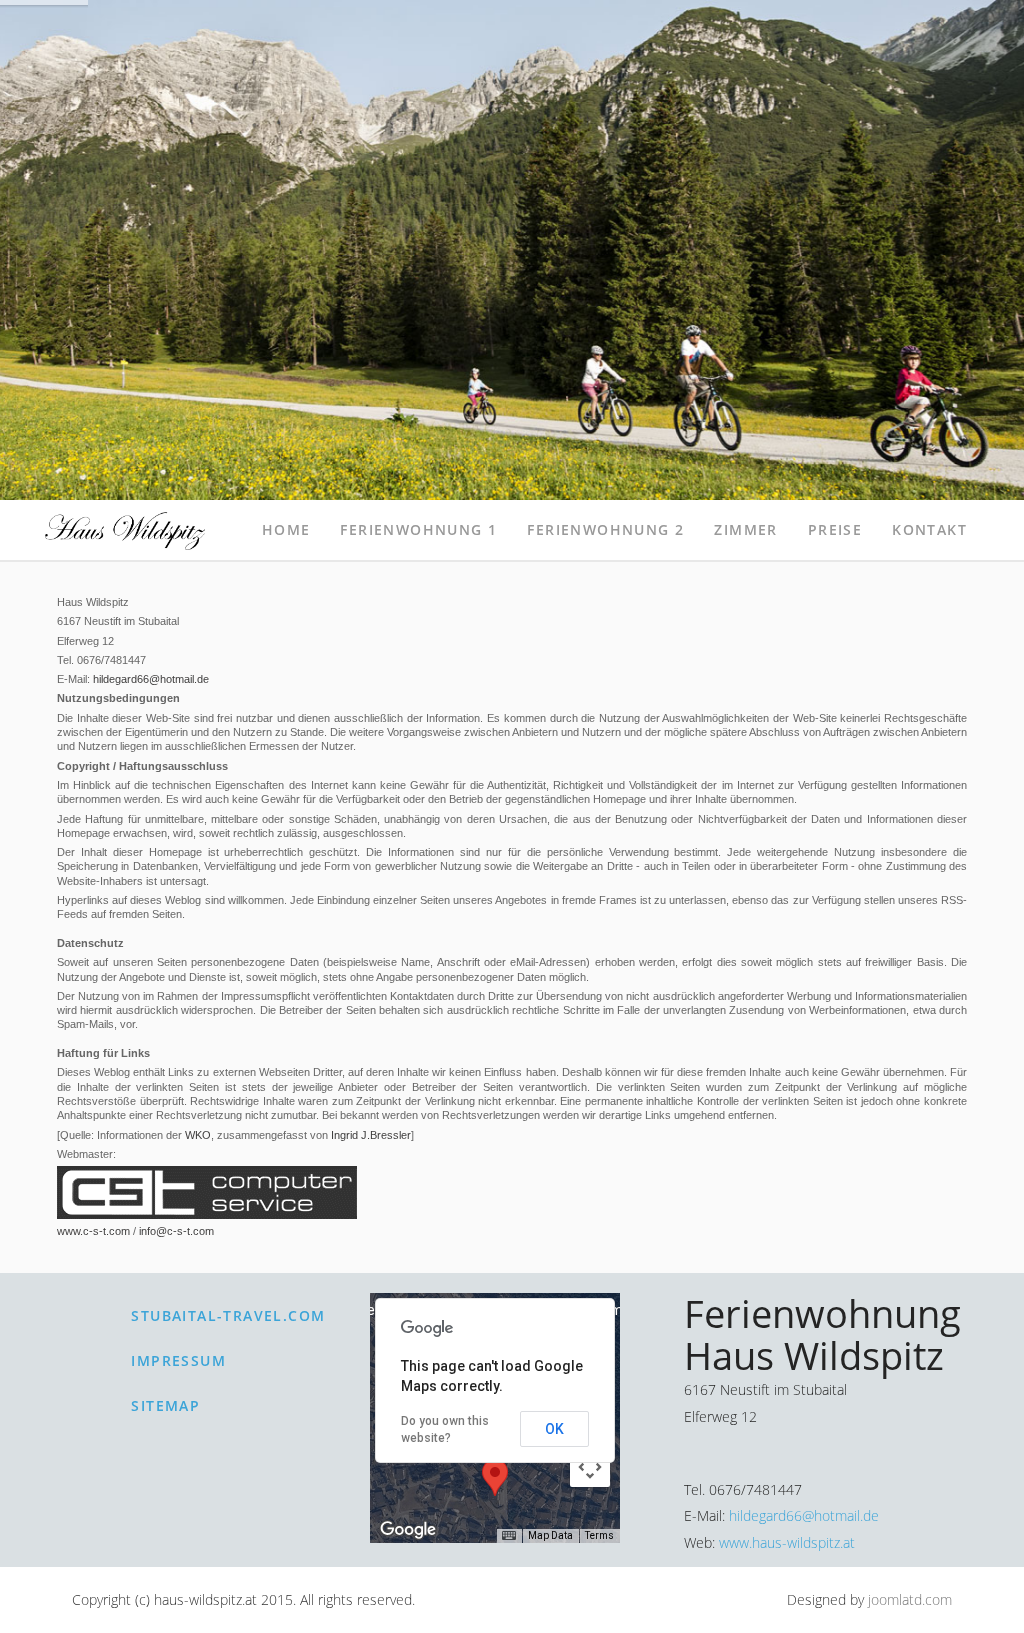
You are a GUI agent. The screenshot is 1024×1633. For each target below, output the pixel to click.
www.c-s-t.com (93, 1231)
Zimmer (745, 529)
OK (554, 1429)
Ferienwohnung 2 (605, 529)
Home (286, 529)
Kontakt (929, 529)
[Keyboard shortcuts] (509, 1536)
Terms (599, 1535)
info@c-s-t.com (176, 1231)
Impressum (178, 1360)
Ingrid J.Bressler (371, 1135)
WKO (198, 1135)
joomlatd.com (910, 1599)
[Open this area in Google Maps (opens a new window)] (408, 1530)
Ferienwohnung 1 (418, 529)
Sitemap (165, 1405)
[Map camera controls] (590, 1467)
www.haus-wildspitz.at (787, 1542)
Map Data (550, 1535)
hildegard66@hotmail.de (151, 679)
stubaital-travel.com (228, 1315)
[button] (495, 1477)
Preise (835, 529)
